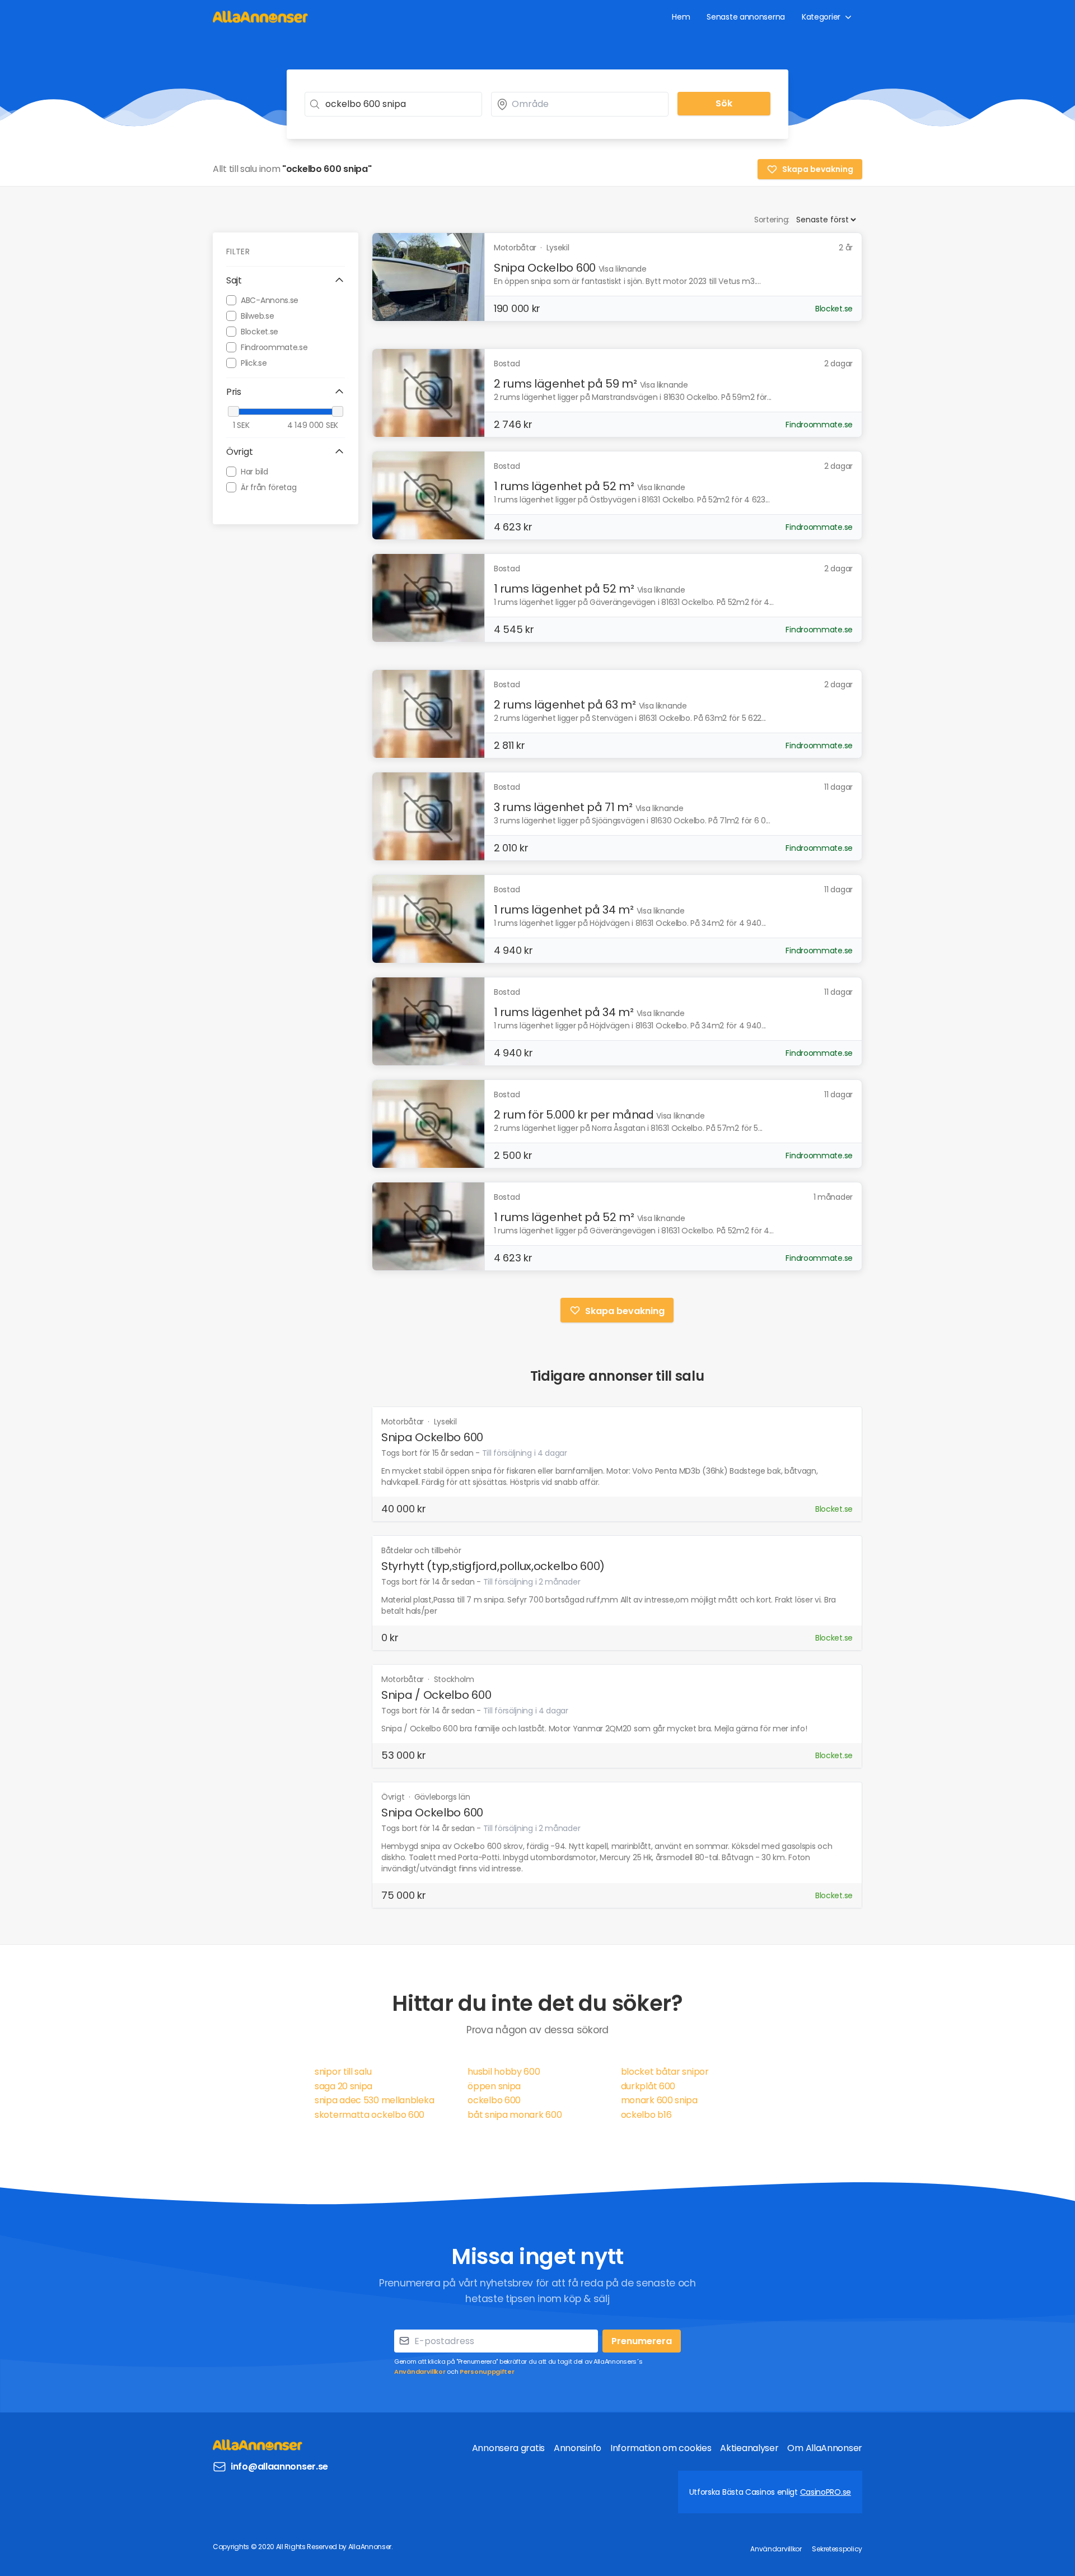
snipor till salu (343, 2072)
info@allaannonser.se (279, 2466)
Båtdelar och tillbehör (421, 1550)
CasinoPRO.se (826, 2492)
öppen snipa (494, 2086)
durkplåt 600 (648, 2086)
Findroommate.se (274, 347)
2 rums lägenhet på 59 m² (565, 384)
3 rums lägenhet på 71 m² (563, 807)
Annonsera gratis (508, 2448)
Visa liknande (623, 269)
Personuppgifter (487, 2372)
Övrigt (394, 1797)
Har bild (254, 471)
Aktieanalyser (749, 2448)
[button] (286, 281)
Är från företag (269, 487)
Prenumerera (642, 2341)
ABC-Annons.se (270, 300)
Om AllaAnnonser (825, 2448)
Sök (724, 103)
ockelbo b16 (646, 2115)
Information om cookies (661, 2448)
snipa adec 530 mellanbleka (374, 2100)
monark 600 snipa (659, 2100)
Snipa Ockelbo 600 (545, 268)
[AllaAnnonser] (260, 17)
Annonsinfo (578, 2448)
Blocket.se (260, 331)
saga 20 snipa (343, 2086)
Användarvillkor (420, 2372)
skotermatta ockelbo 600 (370, 2115)
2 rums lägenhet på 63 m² (565, 705)
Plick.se (254, 362)
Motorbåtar (404, 1422)
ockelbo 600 (494, 2100)
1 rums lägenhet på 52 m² (564, 486)
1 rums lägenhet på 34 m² (564, 910)
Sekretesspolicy (837, 2549)
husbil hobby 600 (504, 2072)
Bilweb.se (257, 315)
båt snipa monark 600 (515, 2115)
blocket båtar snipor (665, 2072)
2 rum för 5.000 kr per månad (574, 1115)
